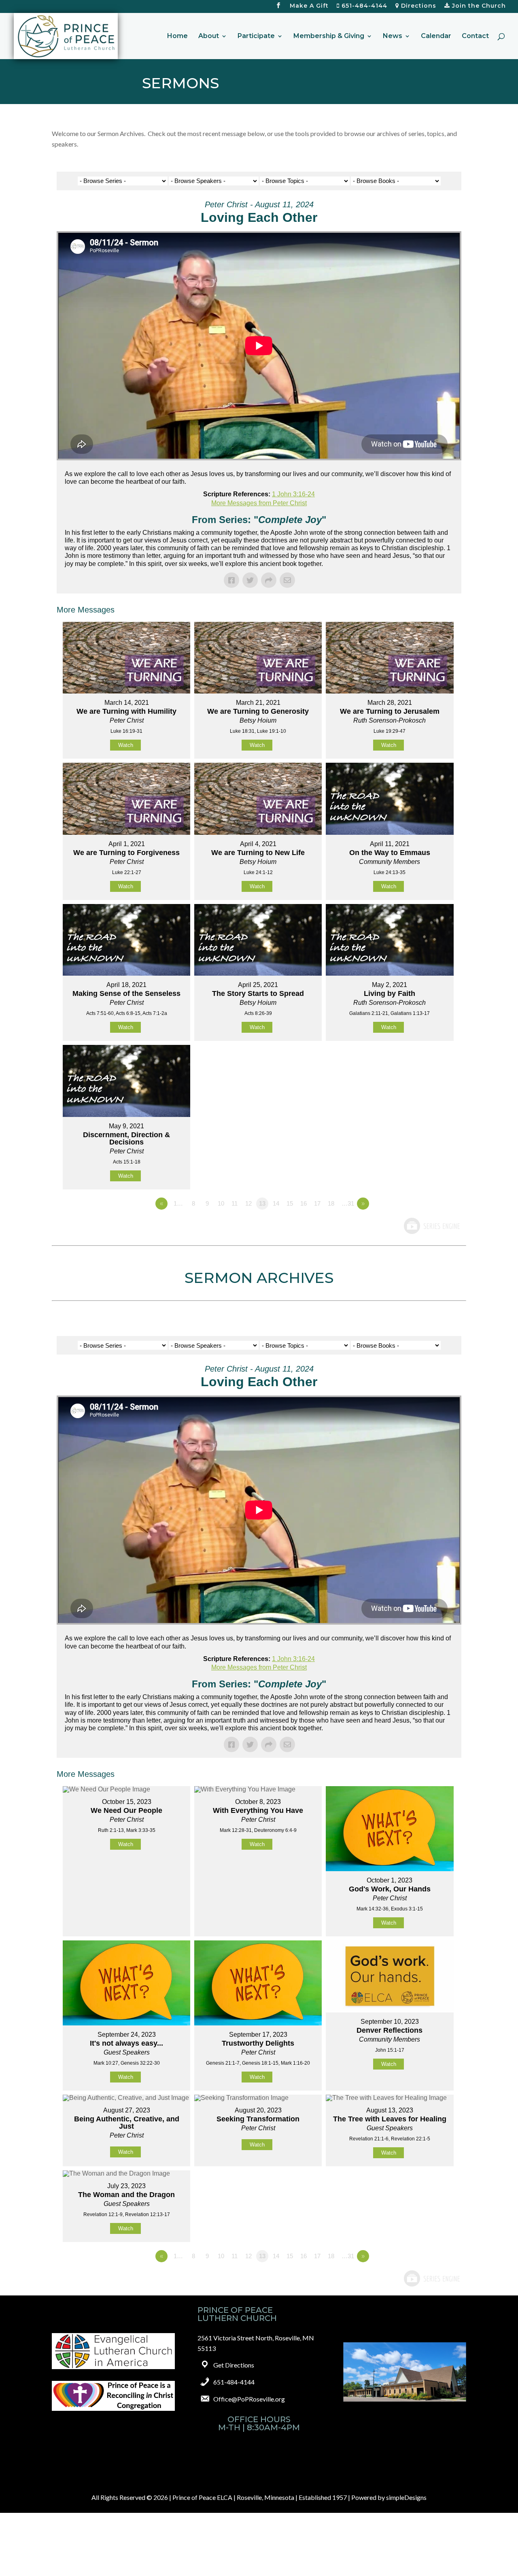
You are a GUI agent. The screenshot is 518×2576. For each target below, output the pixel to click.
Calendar (436, 36)
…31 (348, 1203)
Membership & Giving (329, 36)
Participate (256, 36)
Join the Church (478, 6)
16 (304, 1203)
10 (221, 1203)
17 (317, 1203)
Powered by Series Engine (431, 1226)
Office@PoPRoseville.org (249, 2399)
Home (177, 36)
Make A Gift (309, 6)
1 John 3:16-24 (293, 494)
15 (290, 1203)
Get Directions (234, 2365)
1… (178, 1203)
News (393, 36)
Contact (475, 36)
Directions (418, 6)
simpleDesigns (406, 2497)
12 (248, 1203)
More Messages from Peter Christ (259, 503)
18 (331, 1203)
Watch (126, 745)
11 (235, 1203)
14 (276, 1203)
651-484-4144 (363, 6)
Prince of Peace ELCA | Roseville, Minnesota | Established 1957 (260, 2497)
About (209, 36)
